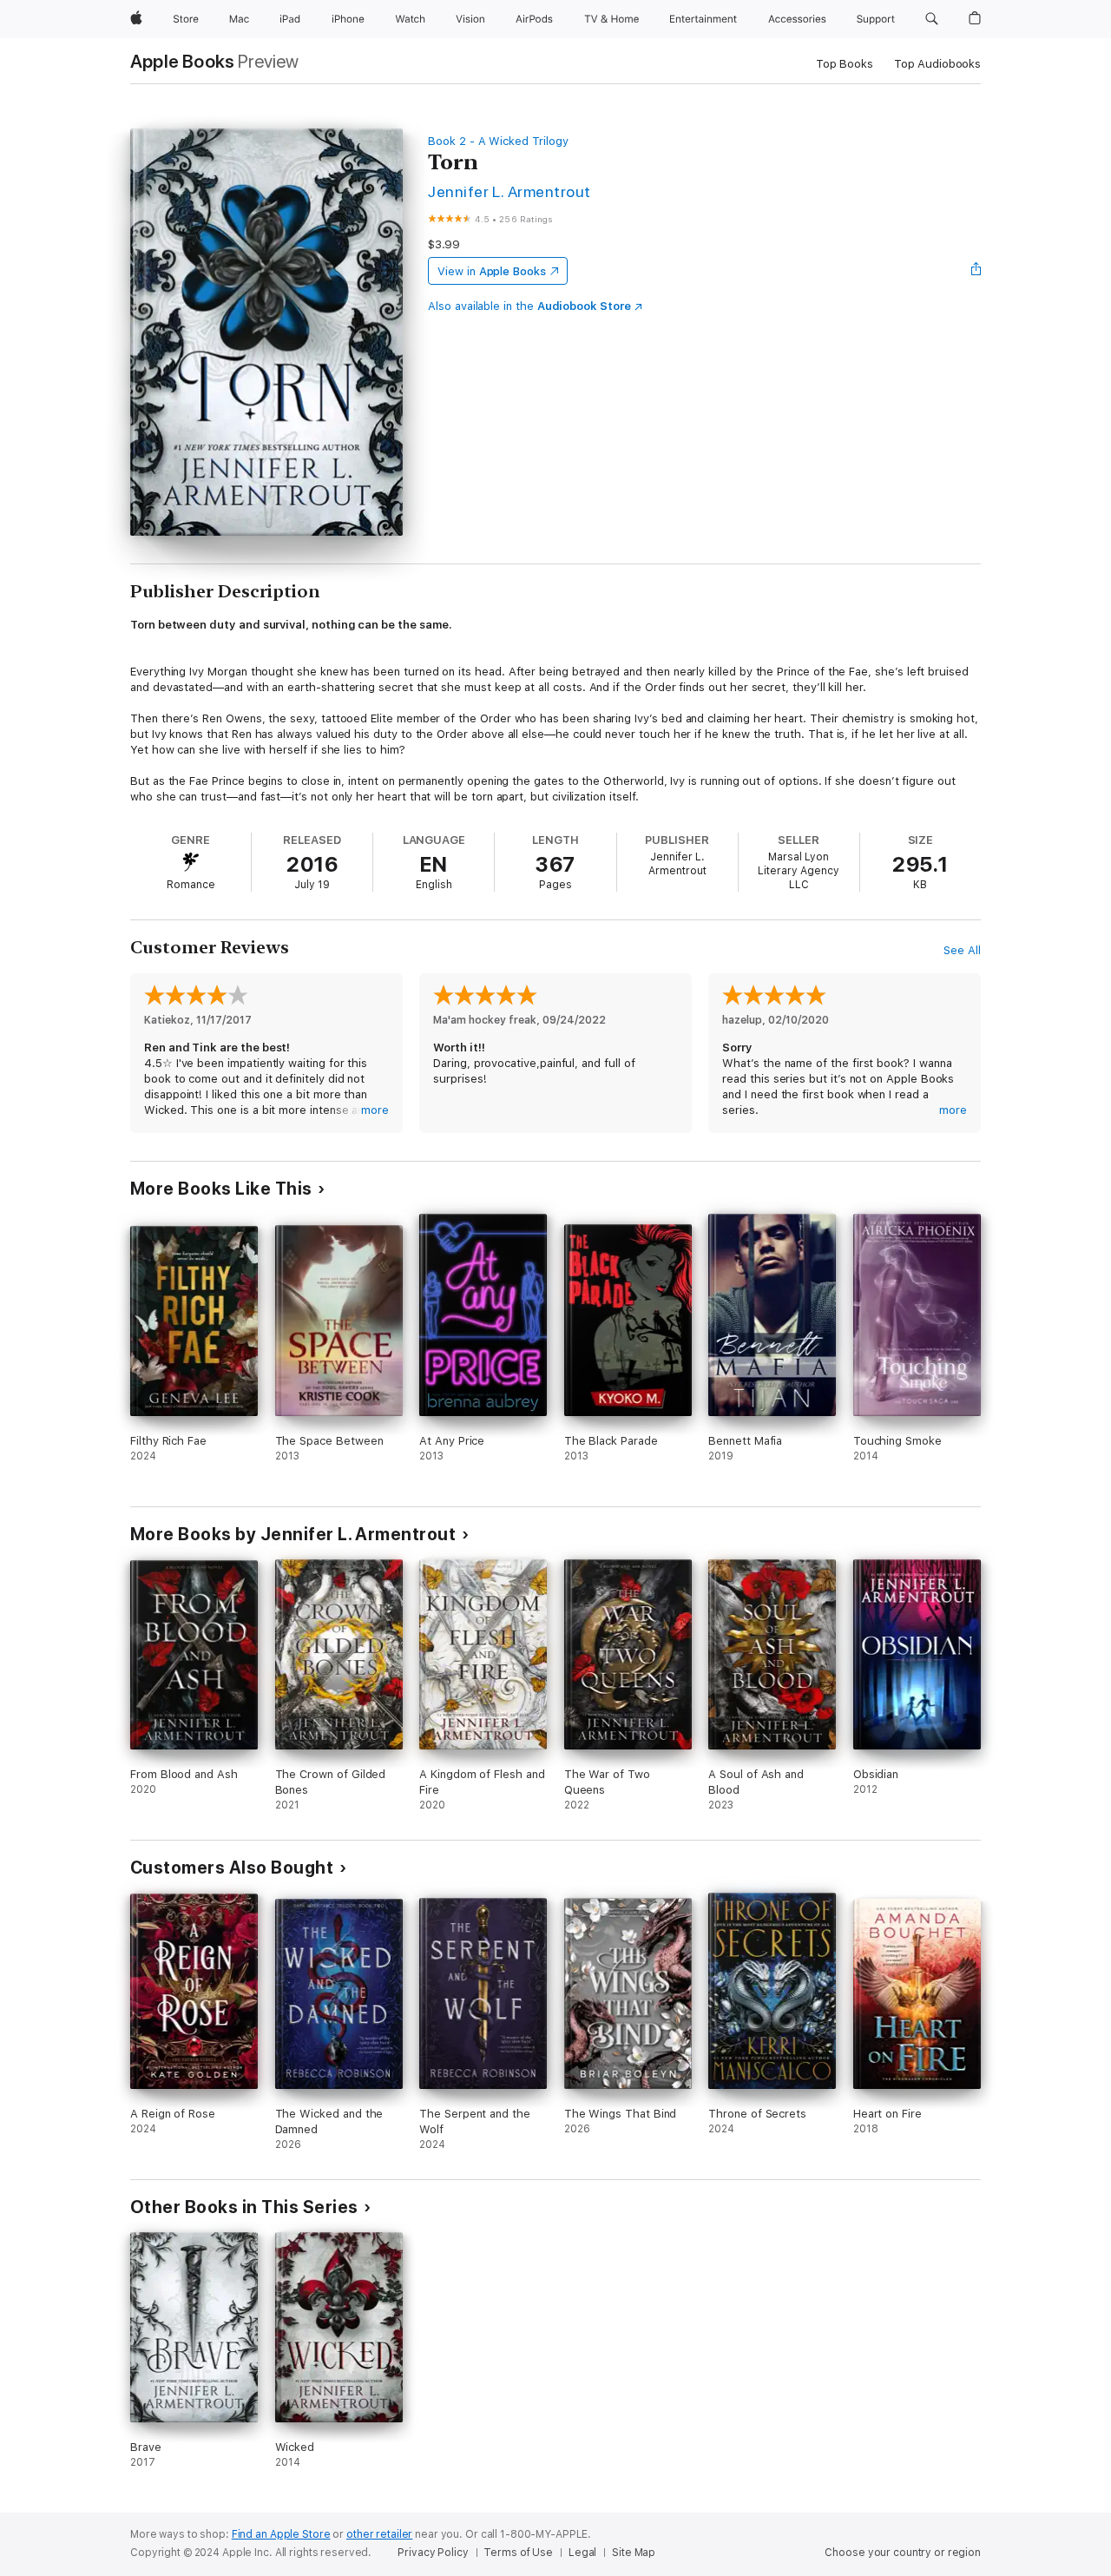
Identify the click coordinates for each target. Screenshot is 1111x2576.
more (375, 1110)
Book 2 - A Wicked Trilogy (498, 141)
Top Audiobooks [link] (937, 64)
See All (962, 950)
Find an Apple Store (281, 2534)
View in (492, 271)
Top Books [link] (845, 64)
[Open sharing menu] (976, 271)
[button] (932, 19)
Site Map (634, 2553)
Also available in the (529, 306)
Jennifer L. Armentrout (509, 191)
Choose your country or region (903, 2553)
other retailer (379, 2534)
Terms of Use (518, 2553)
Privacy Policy (433, 2553)
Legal (582, 2553)
